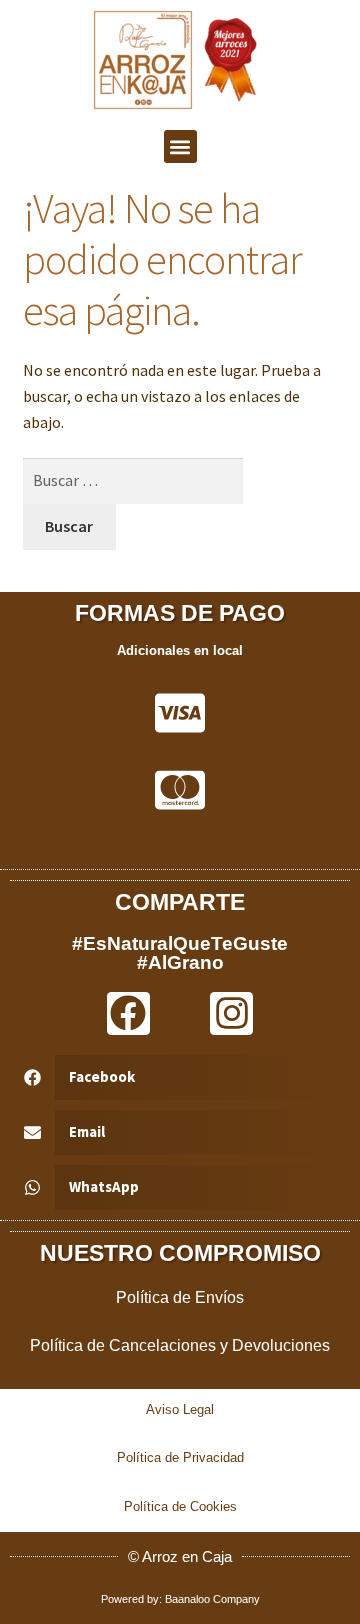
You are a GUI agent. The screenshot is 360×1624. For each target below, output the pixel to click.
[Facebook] (128, 1013)
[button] (180, 146)
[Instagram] (231, 1013)
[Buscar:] (133, 480)
